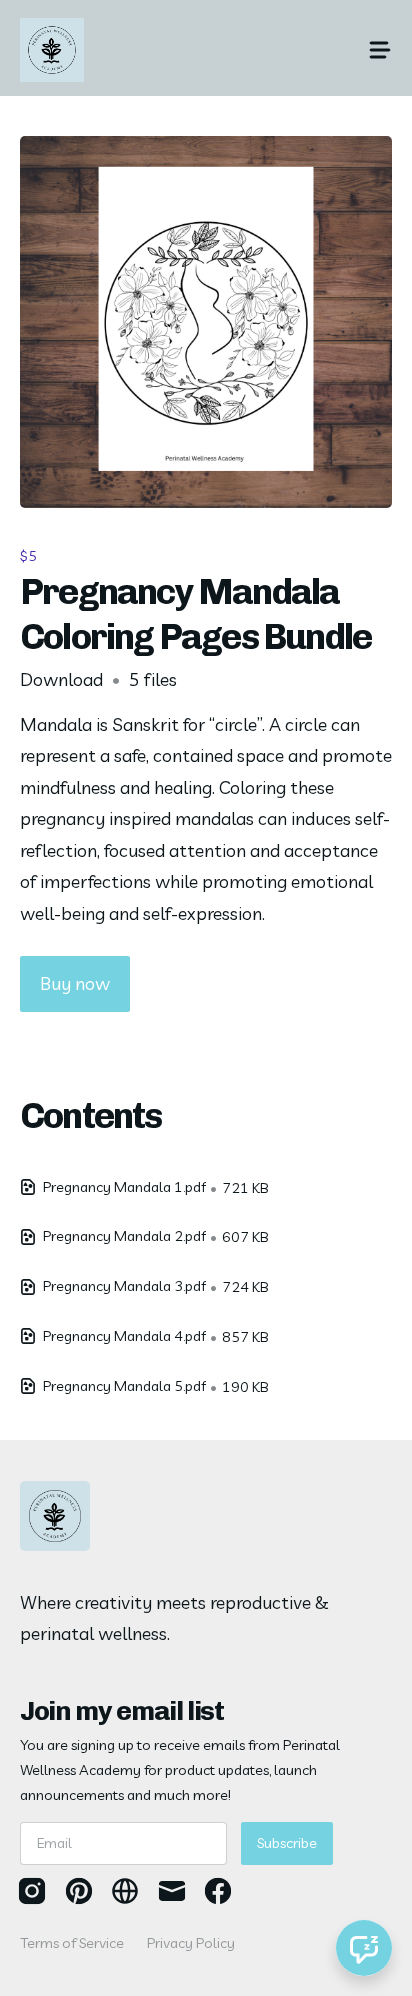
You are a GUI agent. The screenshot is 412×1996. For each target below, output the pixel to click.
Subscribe (287, 1843)
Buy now (75, 983)
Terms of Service (72, 1943)
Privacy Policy (191, 1943)
